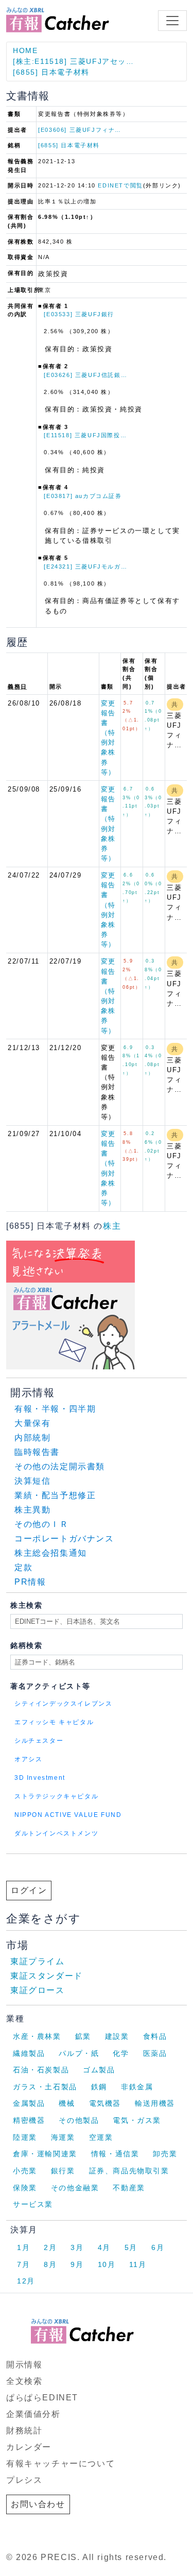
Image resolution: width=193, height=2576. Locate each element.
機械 (67, 2103)
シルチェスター (39, 1741)
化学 (121, 2053)
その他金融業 (75, 2188)
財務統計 (24, 2431)
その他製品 (79, 2120)
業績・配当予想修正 (55, 1495)
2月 (50, 2247)
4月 (104, 2247)
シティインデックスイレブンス (63, 1704)
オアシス (28, 1759)
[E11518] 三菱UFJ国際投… (85, 435)
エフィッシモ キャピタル (54, 1722)
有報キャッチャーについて (60, 2463)
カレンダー (29, 2447)
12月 (26, 2281)
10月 (107, 2264)
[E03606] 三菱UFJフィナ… (80, 130)
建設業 (117, 2036)
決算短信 (32, 1481)
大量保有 (32, 1423)
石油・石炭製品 (41, 2070)
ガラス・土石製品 (45, 2087)
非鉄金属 (137, 2087)
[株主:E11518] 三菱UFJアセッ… (74, 61)
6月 (158, 2247)
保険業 (25, 2188)
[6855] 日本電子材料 (51, 72)
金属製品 (29, 2103)
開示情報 (24, 2365)
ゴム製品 (99, 2070)
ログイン (29, 1890)
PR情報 (30, 1582)
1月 (23, 2247)
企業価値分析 (33, 2414)
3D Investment (40, 1778)
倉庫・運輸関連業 (45, 2154)
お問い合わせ (38, 2504)
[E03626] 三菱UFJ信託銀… (85, 375)
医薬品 (155, 2053)
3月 (77, 2247)
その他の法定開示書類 (60, 1466)
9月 (77, 2264)
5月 (131, 2247)
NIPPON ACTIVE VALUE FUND (68, 1815)
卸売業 (165, 2154)
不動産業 (129, 2188)
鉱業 (83, 2036)
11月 (138, 2264)
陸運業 (25, 2137)
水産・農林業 (37, 2036)
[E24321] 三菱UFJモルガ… (85, 566)
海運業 (63, 2137)
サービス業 (33, 2204)
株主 (112, 1226)
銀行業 (63, 2171)
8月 (50, 2264)
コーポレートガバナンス (64, 1539)
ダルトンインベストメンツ (56, 1833)
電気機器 (105, 2103)
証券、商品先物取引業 (129, 2171)
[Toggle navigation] (172, 21)
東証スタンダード (47, 1976)
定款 (23, 1567)
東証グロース (38, 1990)
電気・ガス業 (137, 2120)
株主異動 (32, 1510)
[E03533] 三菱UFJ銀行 (79, 314)
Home (25, 50)
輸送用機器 (155, 2103)
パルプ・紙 (79, 2053)
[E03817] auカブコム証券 (83, 496)
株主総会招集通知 (51, 1553)
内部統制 (32, 1438)
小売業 (25, 2171)
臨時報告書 (37, 1452)
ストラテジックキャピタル (56, 1796)
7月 (23, 2264)
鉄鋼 (99, 2087)
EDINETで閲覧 (120, 185)
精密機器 (29, 2120)
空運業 (101, 2137)
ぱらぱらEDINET (42, 2398)
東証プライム (38, 1961)
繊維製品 (29, 2053)
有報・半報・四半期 (55, 1409)
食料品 (155, 2036)
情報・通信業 (115, 2154)
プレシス (24, 2480)
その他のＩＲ (42, 1524)
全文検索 (24, 2381)
